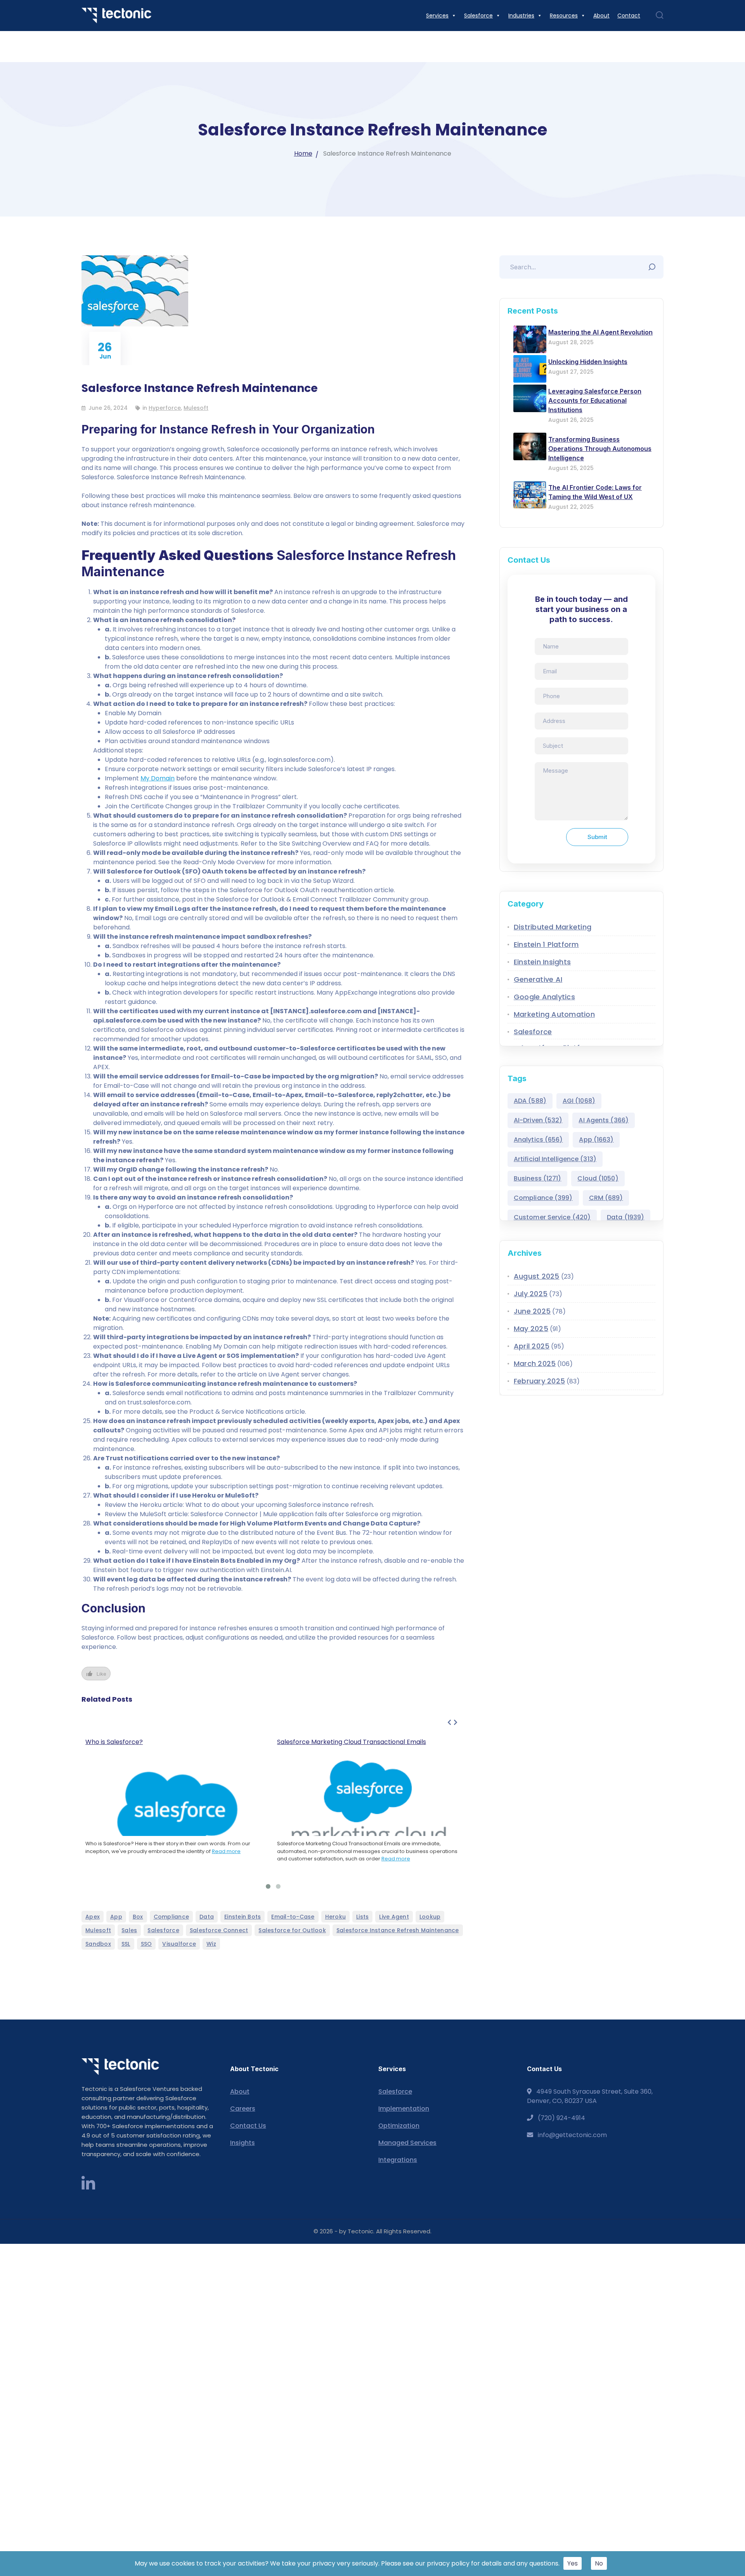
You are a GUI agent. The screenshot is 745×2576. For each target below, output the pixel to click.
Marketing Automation (554, 1014)
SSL (126, 1944)
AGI (579, 1101)
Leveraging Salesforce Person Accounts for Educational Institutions (595, 400)
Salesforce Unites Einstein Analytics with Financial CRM (360, 1742)
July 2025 (531, 1294)
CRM (606, 1198)
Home (303, 153)
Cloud (598, 1178)
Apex (93, 1917)
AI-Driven (538, 1120)
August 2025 (537, 1276)
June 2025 (532, 1311)
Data (207, 1917)
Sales (129, 1930)
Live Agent (394, 1917)
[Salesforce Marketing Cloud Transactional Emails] (178, 1805)
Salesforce (163, 1930)
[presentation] (449, 1723)
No (599, 2563)
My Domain (158, 778)
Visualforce (179, 1944)
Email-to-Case (293, 1917)
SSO (146, 1944)
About (240, 2091)
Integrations (398, 2160)
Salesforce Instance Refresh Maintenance (398, 1930)
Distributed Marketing (553, 927)
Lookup (430, 1917)
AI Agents (604, 1120)
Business (538, 1178)
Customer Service (552, 1217)
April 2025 (532, 1346)
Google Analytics (544, 997)
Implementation (404, 2109)
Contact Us (248, 2126)
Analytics (538, 1140)
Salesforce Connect (219, 1930)
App (116, 1917)
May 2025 (531, 1329)
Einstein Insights (542, 962)
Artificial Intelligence (555, 1159)
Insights (243, 2143)
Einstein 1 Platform (546, 944)
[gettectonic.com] (116, 15)
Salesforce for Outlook (292, 1930)
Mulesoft (196, 408)
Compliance (172, 1917)
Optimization (399, 2126)
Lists (362, 1917)
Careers (243, 2109)
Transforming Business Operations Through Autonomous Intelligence (600, 449)
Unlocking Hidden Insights (588, 362)
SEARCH (654, 265)
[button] (268, 1886)
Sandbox (98, 1944)
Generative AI (538, 979)
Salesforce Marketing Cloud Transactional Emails (160, 1742)
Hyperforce (165, 408)
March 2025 (535, 1363)
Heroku (336, 1917)
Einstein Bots (243, 1917)
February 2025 (539, 1381)
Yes (573, 2563)
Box (138, 1917)
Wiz (211, 1944)
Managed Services (407, 2143)
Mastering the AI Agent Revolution (600, 332)
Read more (204, 1859)
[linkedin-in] (88, 2184)
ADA (530, 1101)
